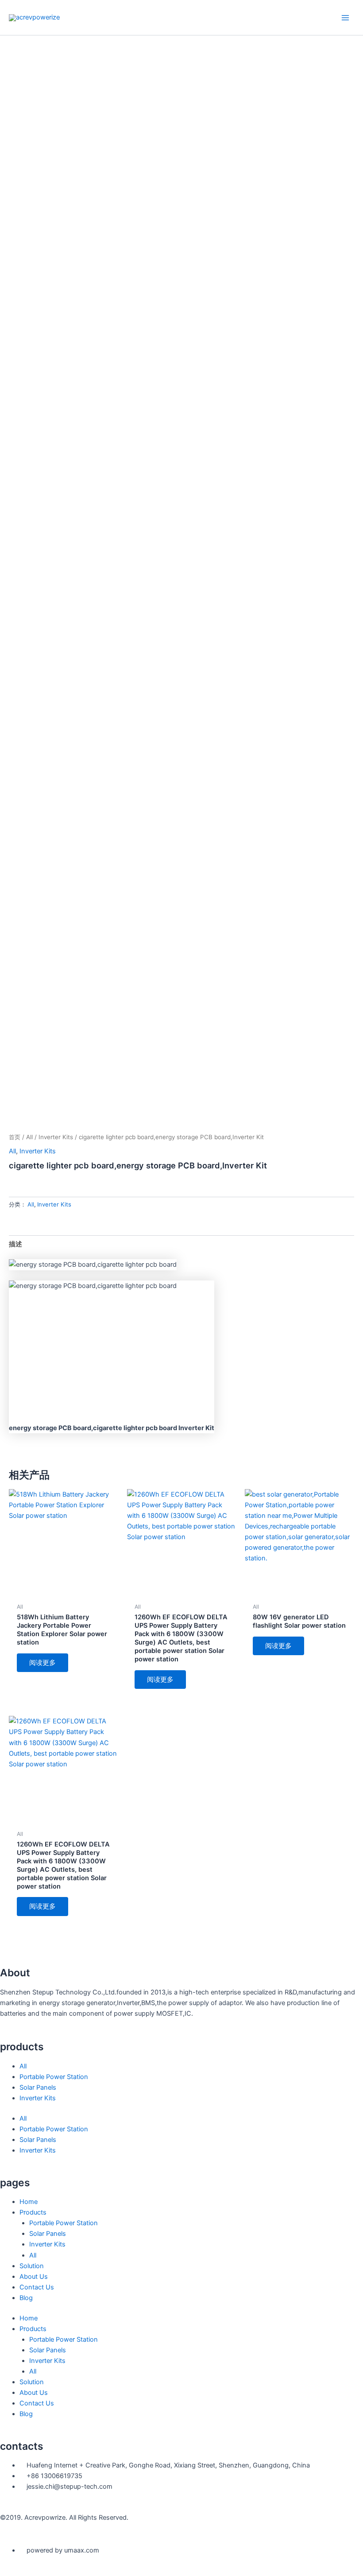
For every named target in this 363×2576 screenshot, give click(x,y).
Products (33, 2212)
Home (29, 2202)
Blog (26, 2298)
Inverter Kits (56, 1137)
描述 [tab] (15, 1244)
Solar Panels (38, 2087)
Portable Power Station (54, 2077)
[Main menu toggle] (345, 17)
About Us (34, 2277)
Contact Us (37, 2287)
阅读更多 (42, 1663)
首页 (15, 1137)
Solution (32, 2266)
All (29, 1137)
